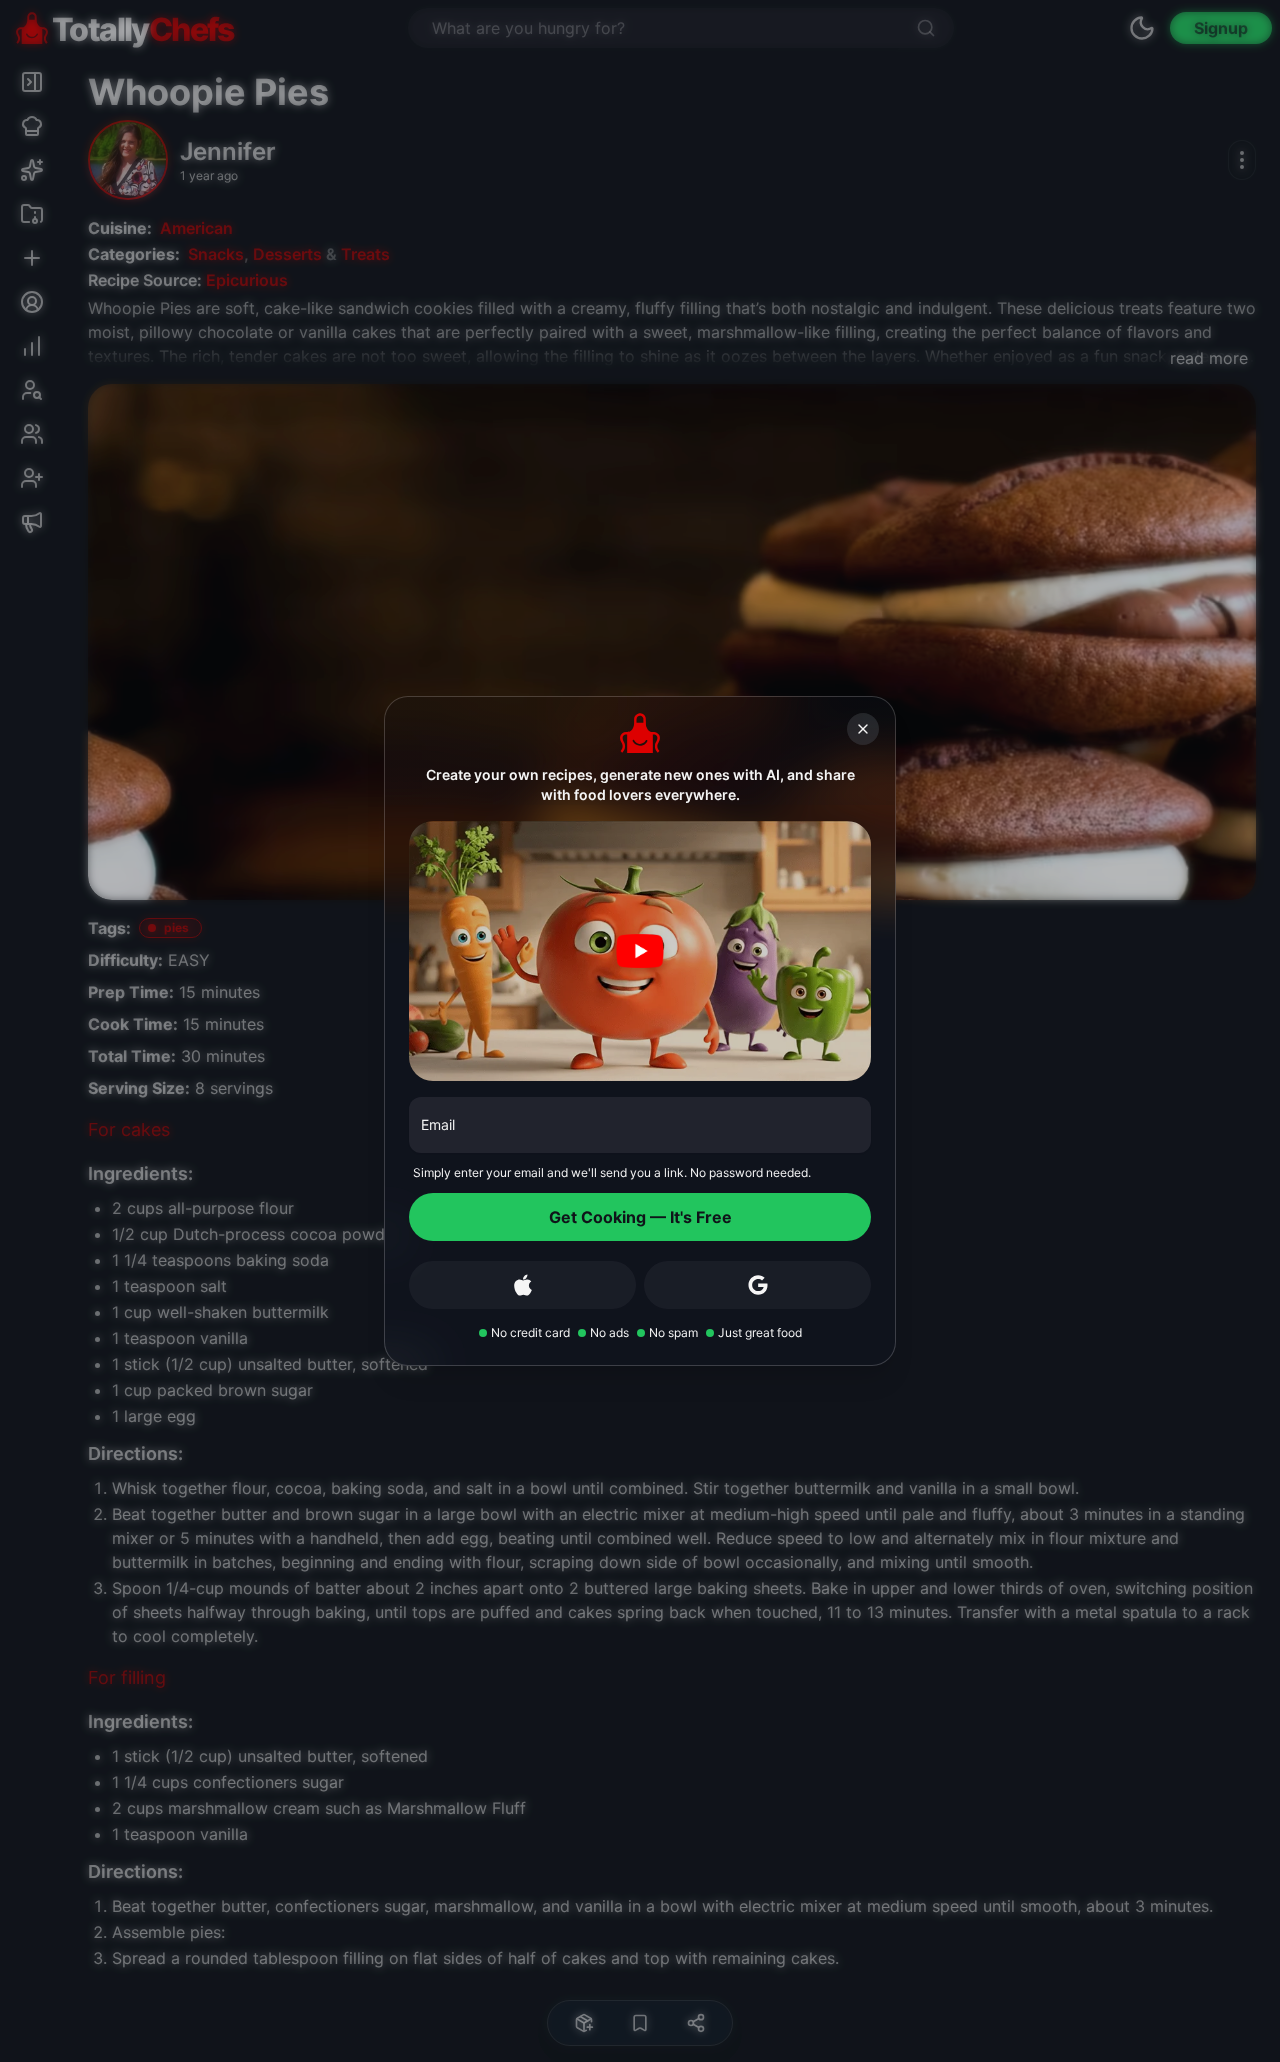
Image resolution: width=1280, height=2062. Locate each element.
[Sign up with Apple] (522, 1285)
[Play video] (640, 951)
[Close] (863, 729)
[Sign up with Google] (757, 1285)
